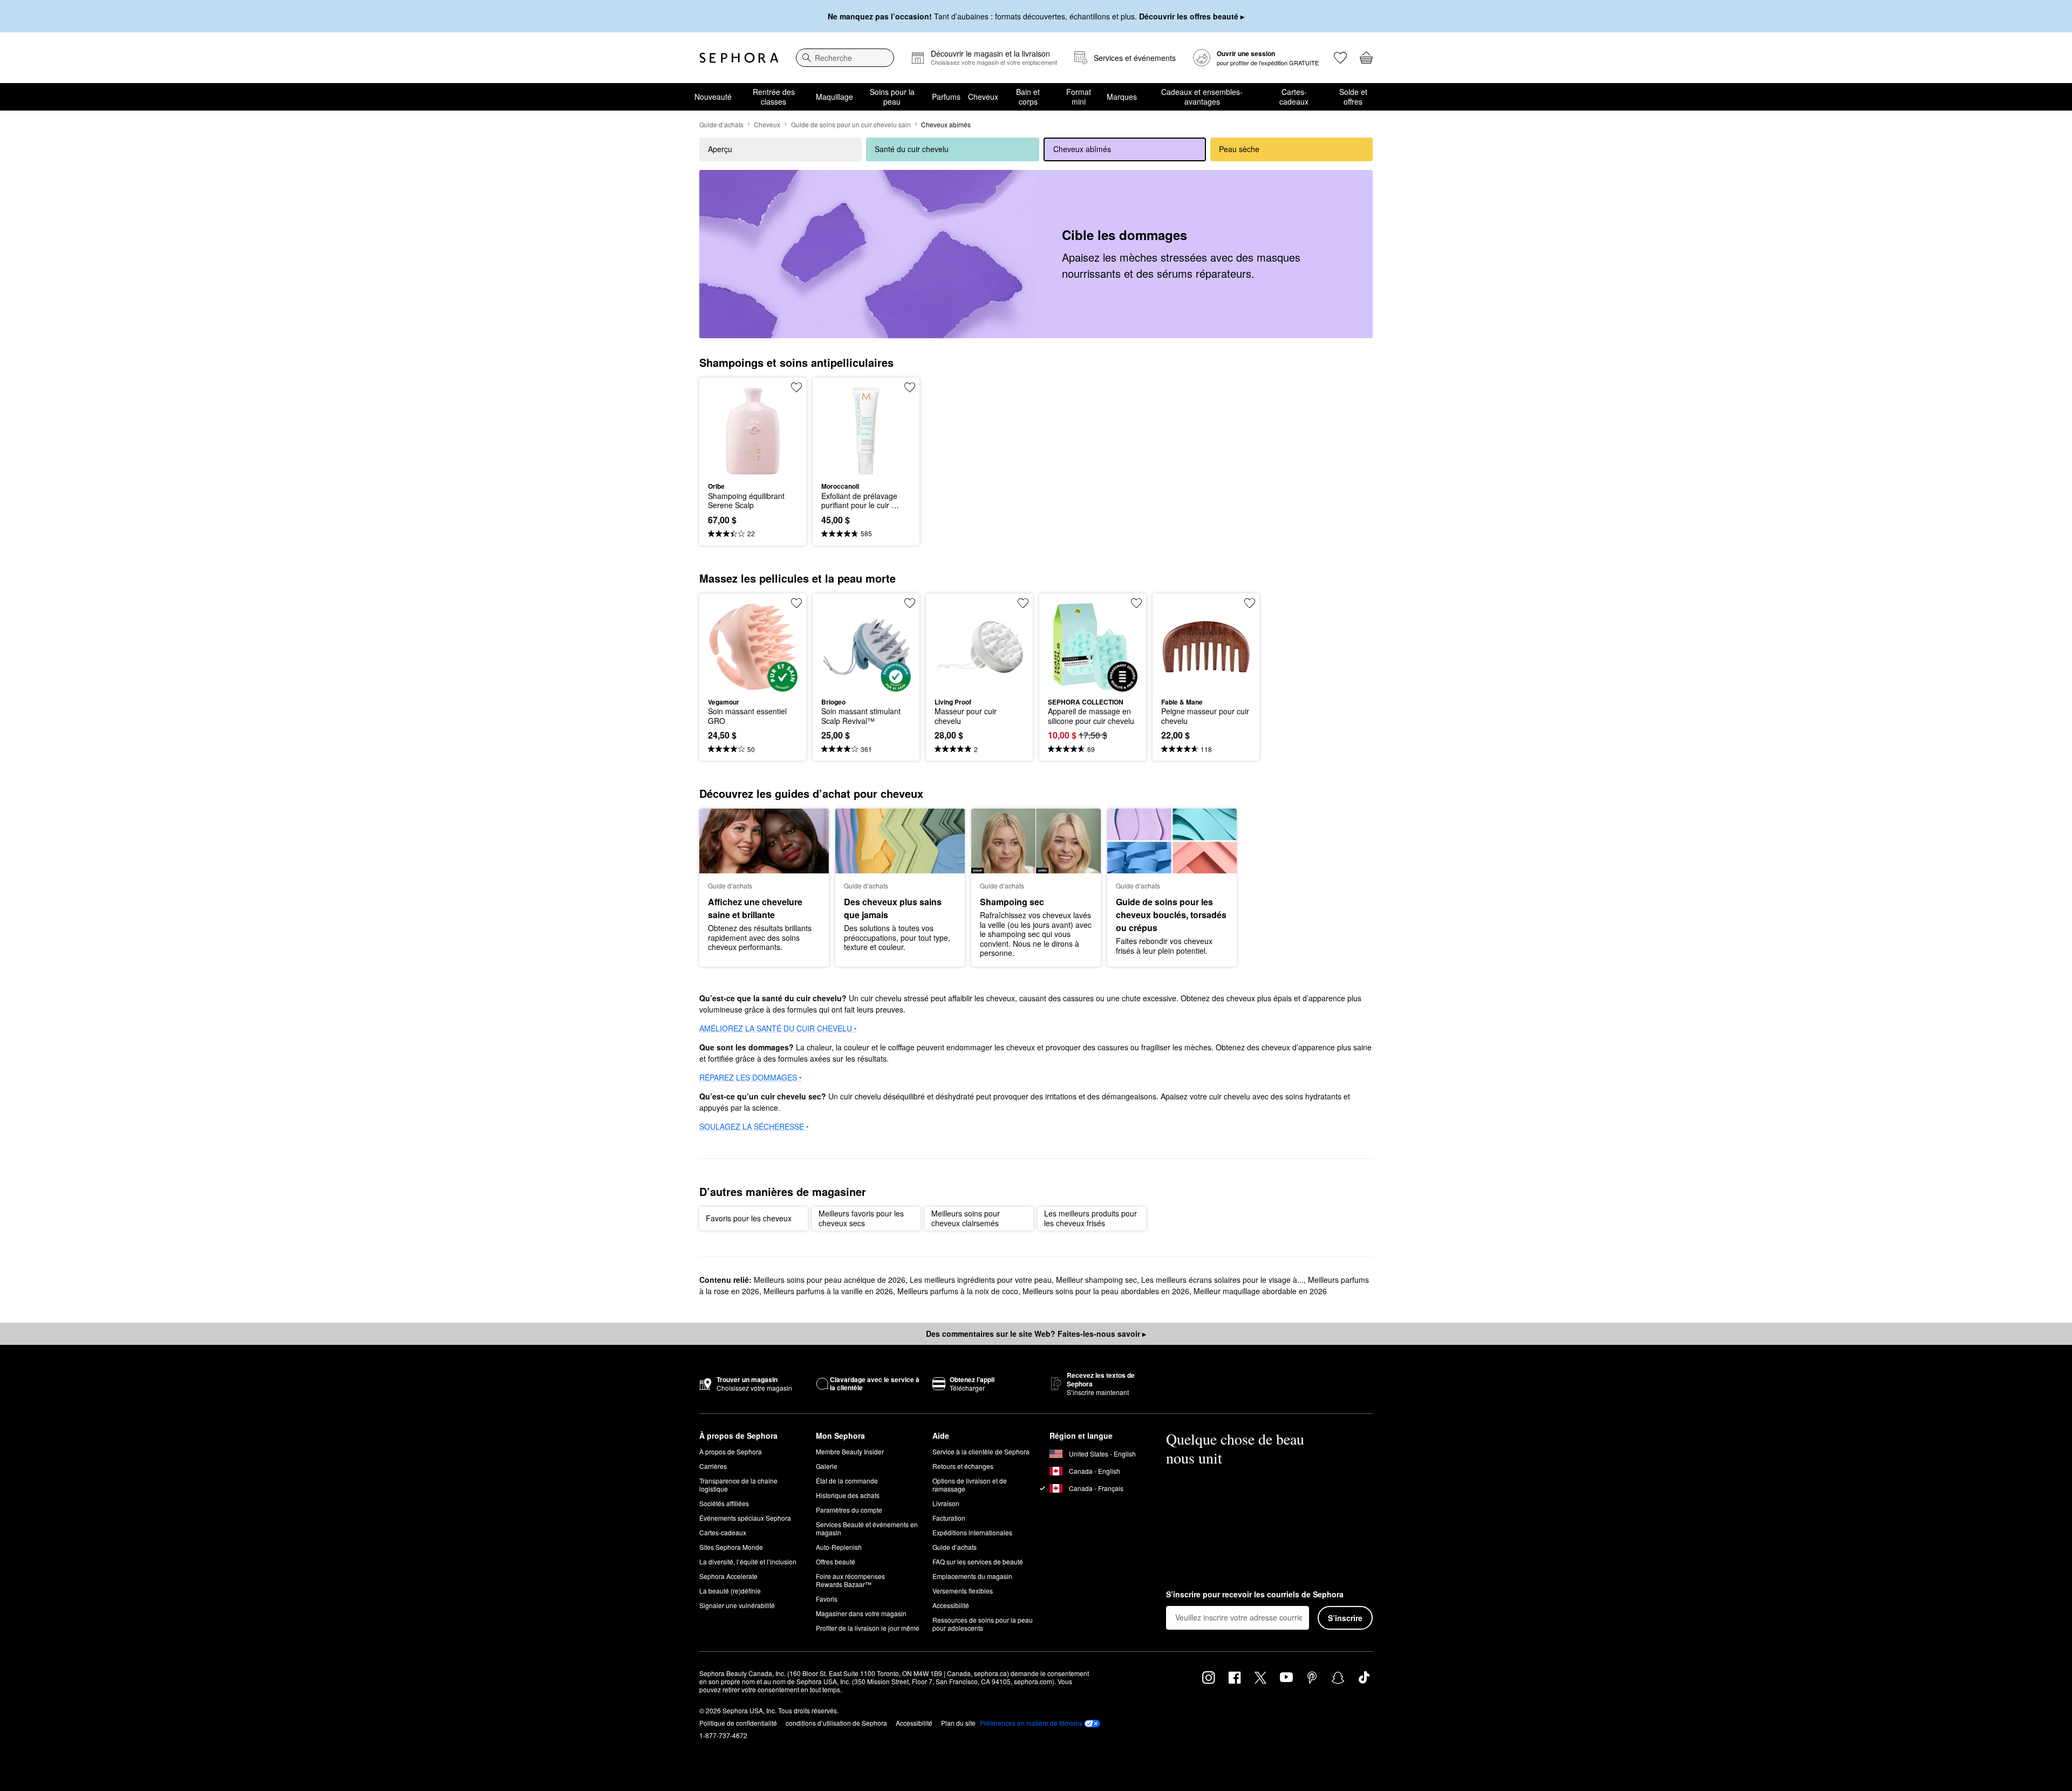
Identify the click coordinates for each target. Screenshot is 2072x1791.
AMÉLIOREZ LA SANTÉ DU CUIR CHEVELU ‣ (778, 1028)
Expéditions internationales (972, 1532)
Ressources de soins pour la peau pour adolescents (983, 1624)
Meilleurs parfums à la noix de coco (958, 1291)
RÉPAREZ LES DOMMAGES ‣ (751, 1077)
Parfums (946, 97)
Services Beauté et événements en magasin (867, 1528)
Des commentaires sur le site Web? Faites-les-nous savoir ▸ (1036, 1334)
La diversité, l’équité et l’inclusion (748, 1561)
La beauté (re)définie (730, 1591)
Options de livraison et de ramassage (970, 1485)
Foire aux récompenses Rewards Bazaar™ (850, 1580)
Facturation (949, 1518)
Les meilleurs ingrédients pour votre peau (981, 1280)
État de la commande (847, 1481)
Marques (1122, 97)
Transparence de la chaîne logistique (738, 1485)
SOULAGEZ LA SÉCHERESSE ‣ (754, 1126)
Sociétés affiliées (724, 1503)
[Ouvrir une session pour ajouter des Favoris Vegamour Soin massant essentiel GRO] (796, 603)
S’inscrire (1345, 1618)
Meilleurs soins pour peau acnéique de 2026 (830, 1280)
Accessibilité (951, 1605)
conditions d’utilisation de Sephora (836, 1723)
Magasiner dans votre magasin (861, 1613)
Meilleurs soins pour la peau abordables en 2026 (1106, 1291)
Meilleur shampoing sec (1096, 1280)
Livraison (946, 1503)
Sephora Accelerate (728, 1576)
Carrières (713, 1466)
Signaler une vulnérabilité (737, 1605)
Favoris (827, 1599)
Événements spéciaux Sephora (745, 1518)
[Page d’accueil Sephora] (739, 58)
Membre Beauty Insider (850, 1451)
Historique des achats (848, 1495)
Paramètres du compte (849, 1510)
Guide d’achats (721, 124)
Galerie (827, 1466)
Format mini (1079, 97)
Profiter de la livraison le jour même (868, 1628)
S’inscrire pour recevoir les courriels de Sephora (1255, 1595)
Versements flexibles (963, 1591)
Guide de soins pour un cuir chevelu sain (851, 124)
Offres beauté (836, 1561)
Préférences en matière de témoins (1031, 1723)
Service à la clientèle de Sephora (981, 1451)
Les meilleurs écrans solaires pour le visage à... (1222, 1280)
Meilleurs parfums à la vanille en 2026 (828, 1291)
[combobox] (845, 58)
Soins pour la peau (892, 97)
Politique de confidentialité (738, 1723)
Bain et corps (1028, 97)
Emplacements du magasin (972, 1576)
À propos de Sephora (731, 1451)
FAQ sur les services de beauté (978, 1561)
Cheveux (983, 97)
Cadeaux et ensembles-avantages (1202, 97)
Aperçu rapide (753, 468)
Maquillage (834, 97)
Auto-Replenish (839, 1547)
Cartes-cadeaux (1294, 97)
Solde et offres (1353, 97)
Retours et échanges (963, 1466)
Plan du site (958, 1723)
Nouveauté (713, 97)
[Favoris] (1340, 58)
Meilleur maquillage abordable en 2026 (1260, 1291)
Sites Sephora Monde (731, 1547)
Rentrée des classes (774, 97)
